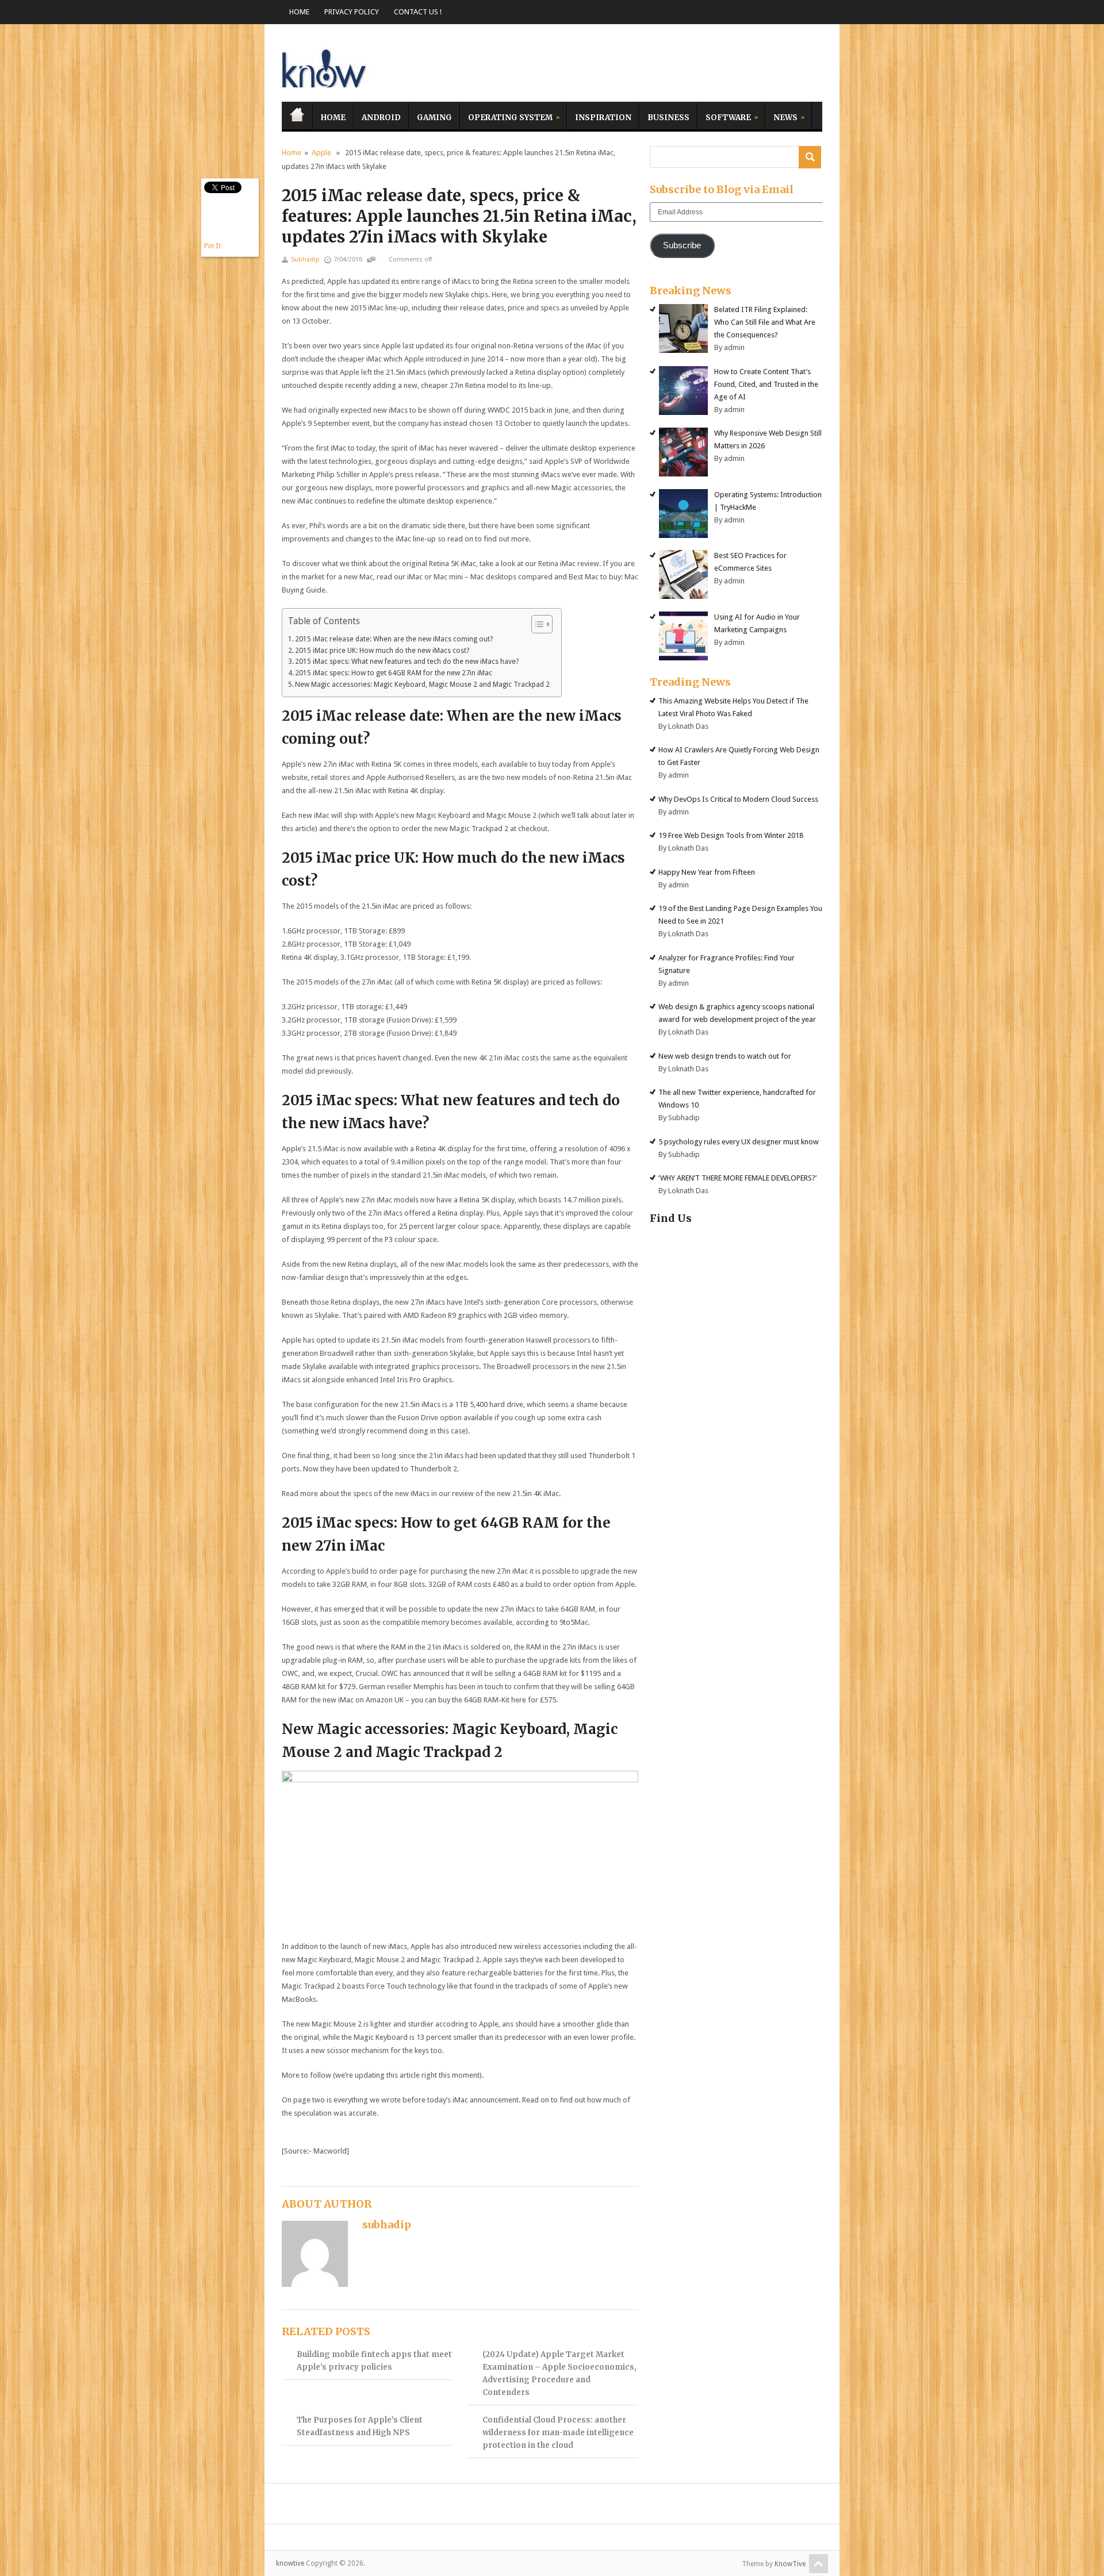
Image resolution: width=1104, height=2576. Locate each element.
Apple (321, 153)
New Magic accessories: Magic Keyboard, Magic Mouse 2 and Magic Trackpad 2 (422, 685)
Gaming (434, 118)
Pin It (212, 246)
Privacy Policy (352, 12)
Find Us (671, 1218)
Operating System (506, 116)
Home (299, 12)
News (781, 116)
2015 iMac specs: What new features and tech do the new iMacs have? (407, 662)
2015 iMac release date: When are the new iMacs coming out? (394, 639)
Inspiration (603, 118)
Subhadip (305, 259)
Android (381, 118)
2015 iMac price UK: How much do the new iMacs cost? (382, 651)
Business (668, 118)
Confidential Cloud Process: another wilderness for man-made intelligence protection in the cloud (558, 2433)
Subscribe (682, 245)
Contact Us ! (418, 12)
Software (724, 116)
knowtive (325, 66)
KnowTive (790, 2564)
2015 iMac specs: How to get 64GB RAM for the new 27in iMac (394, 673)
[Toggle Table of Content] (536, 624)
